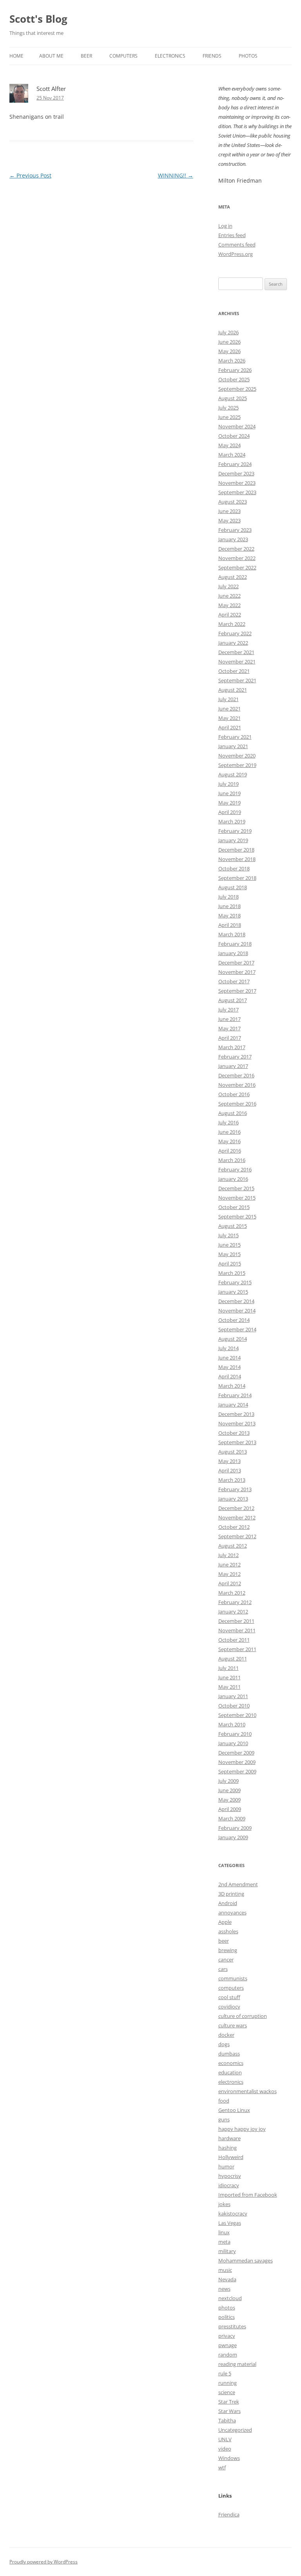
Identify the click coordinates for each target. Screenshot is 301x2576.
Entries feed (232, 235)
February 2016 (235, 1169)
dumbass (229, 2054)
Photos (248, 56)
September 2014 (237, 1329)
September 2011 (237, 1649)
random (228, 2355)
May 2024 (229, 445)
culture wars (233, 2025)
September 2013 (237, 1442)
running (228, 2383)
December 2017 (236, 963)
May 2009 (229, 1800)
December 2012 (236, 1508)
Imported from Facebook (248, 2195)
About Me (51, 56)
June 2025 (229, 417)
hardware (229, 2138)
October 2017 (234, 981)
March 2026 (232, 361)
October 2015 (234, 1207)
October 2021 (234, 671)
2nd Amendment (238, 1884)
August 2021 (233, 690)
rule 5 (225, 2373)
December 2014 (236, 1301)
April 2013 (230, 1470)
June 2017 (229, 1019)
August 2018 (233, 887)
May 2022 (229, 605)
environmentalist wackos (248, 2091)
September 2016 (237, 1104)
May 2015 (229, 1254)
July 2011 (228, 1668)
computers (231, 1988)
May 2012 (229, 1574)
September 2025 (237, 389)
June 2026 (229, 342)
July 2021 (228, 699)
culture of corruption (243, 2016)
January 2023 (233, 539)
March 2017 (232, 1047)
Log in (225, 226)
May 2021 (229, 718)
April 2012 (230, 1583)
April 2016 (230, 1151)
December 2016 (236, 1075)
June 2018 (229, 906)
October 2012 (234, 1527)
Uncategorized (235, 2430)
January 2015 (233, 1292)
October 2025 (234, 379)
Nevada (227, 2279)
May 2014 (229, 1367)
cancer (226, 1960)
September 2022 (237, 567)
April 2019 (230, 812)
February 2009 (235, 1828)
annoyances (232, 1913)
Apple (225, 1922)
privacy (227, 2336)
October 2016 (234, 1094)
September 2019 (237, 765)
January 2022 (233, 643)
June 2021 (229, 709)
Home (16, 56)
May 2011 (229, 1687)
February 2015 (235, 1282)
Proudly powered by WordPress (44, 2562)
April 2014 (230, 1376)
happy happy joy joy (242, 2129)
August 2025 (233, 398)
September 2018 (237, 878)
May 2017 (229, 1028)
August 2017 (233, 1000)
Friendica (229, 2514)
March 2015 (232, 1273)
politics (227, 2317)
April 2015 (230, 1264)
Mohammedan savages (246, 2261)
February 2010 (235, 1734)
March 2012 (232, 1593)
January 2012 (233, 1612)
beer (224, 1941)
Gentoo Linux (234, 2110)
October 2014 (234, 1320)
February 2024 (235, 464)
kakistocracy (233, 2213)
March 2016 (232, 1160)
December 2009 (236, 1753)
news (224, 2289)
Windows (229, 2458)
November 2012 (237, 1517)
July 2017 (228, 1010)
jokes (224, 2204)
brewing (228, 1950)
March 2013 (232, 1480)
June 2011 (229, 1677)
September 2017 (237, 991)
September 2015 (237, 1216)
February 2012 (235, 1602)
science (227, 2392)
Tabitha (227, 2420)
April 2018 (230, 925)
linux (224, 2232)
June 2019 (229, 793)
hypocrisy (230, 2176)
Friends (212, 56)
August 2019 (233, 774)
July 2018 (228, 897)
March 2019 (232, 821)
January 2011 (233, 1696)
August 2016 (233, 1113)
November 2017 (237, 972)
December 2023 (236, 473)
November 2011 (237, 1630)
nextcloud (230, 2298)
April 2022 (230, 615)
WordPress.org (236, 254)
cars (223, 1969)
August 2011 (233, 1659)
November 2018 (237, 859)
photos (227, 2308)
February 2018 (235, 944)
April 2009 (230, 1809)
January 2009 (233, 1837)
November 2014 (237, 1311)
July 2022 (228, 586)
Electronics (170, 56)
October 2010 (234, 1706)
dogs (224, 2044)
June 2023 (229, 511)
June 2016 (229, 1132)
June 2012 (229, 1564)
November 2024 (237, 426)
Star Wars (229, 2411)
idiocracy (229, 2185)
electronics (231, 2082)
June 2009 (229, 1790)
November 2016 (237, 1085)
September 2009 (237, 1771)
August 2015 (233, 1226)
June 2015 (229, 1245)
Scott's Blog (38, 19)
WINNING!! (176, 175)
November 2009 (237, 1762)
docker (226, 2035)
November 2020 (237, 756)
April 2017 (230, 1038)
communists (233, 1978)
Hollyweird (231, 2157)
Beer (86, 56)
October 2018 (234, 868)
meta (224, 2242)
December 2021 (236, 652)
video (225, 2449)
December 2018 (236, 850)
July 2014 (228, 1348)
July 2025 (228, 408)
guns (224, 2119)
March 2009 (232, 1818)
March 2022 (232, 624)
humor (226, 2166)
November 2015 (237, 1198)
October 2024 (234, 436)
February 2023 (235, 530)
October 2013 (234, 1433)
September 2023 (237, 492)
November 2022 (237, 558)
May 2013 (229, 1461)
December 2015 (236, 1188)
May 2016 (229, 1141)
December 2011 (236, 1621)
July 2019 (228, 784)
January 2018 (233, 953)
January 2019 (233, 840)
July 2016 (228, 1122)
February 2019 (235, 831)
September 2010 (237, 1715)
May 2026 (229, 351)
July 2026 (228, 332)
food (224, 2101)
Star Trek (229, 2402)
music (225, 2270)
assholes (228, 1931)
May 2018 (229, 915)
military (227, 2251)
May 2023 (229, 520)
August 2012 (233, 1546)
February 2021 (235, 737)
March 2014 (232, 1386)
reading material (237, 2364)
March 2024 (232, 455)
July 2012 (228, 1555)
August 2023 (233, 502)
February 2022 (235, 633)
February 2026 (235, 370)
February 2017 (235, 1057)
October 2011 (234, 1640)
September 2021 (237, 680)
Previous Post (30, 175)
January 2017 (233, 1066)
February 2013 (235, 1489)
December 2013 (236, 1414)
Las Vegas (230, 2223)
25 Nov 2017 (50, 98)
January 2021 (233, 746)
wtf (222, 2467)
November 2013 (237, 1423)
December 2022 (236, 549)
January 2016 (233, 1179)
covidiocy (229, 2007)
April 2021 (230, 727)
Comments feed (237, 245)
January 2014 (233, 1405)
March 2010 (232, 1724)
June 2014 (229, 1358)
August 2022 (233, 577)
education (230, 2072)
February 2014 (235, 1395)
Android (228, 1903)
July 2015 (228, 1235)
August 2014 (233, 1339)
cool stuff (229, 1997)
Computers (123, 56)
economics (231, 2063)
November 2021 (237, 662)
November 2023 (237, 483)
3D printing (231, 1894)
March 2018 (232, 934)
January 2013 (233, 1499)
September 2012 (237, 1536)
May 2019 (229, 803)
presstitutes (232, 2326)
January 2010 (233, 1743)
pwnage (228, 2345)
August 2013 (233, 1452)
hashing (228, 2148)
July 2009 (228, 1781)
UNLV (225, 2439)
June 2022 (229, 596)
